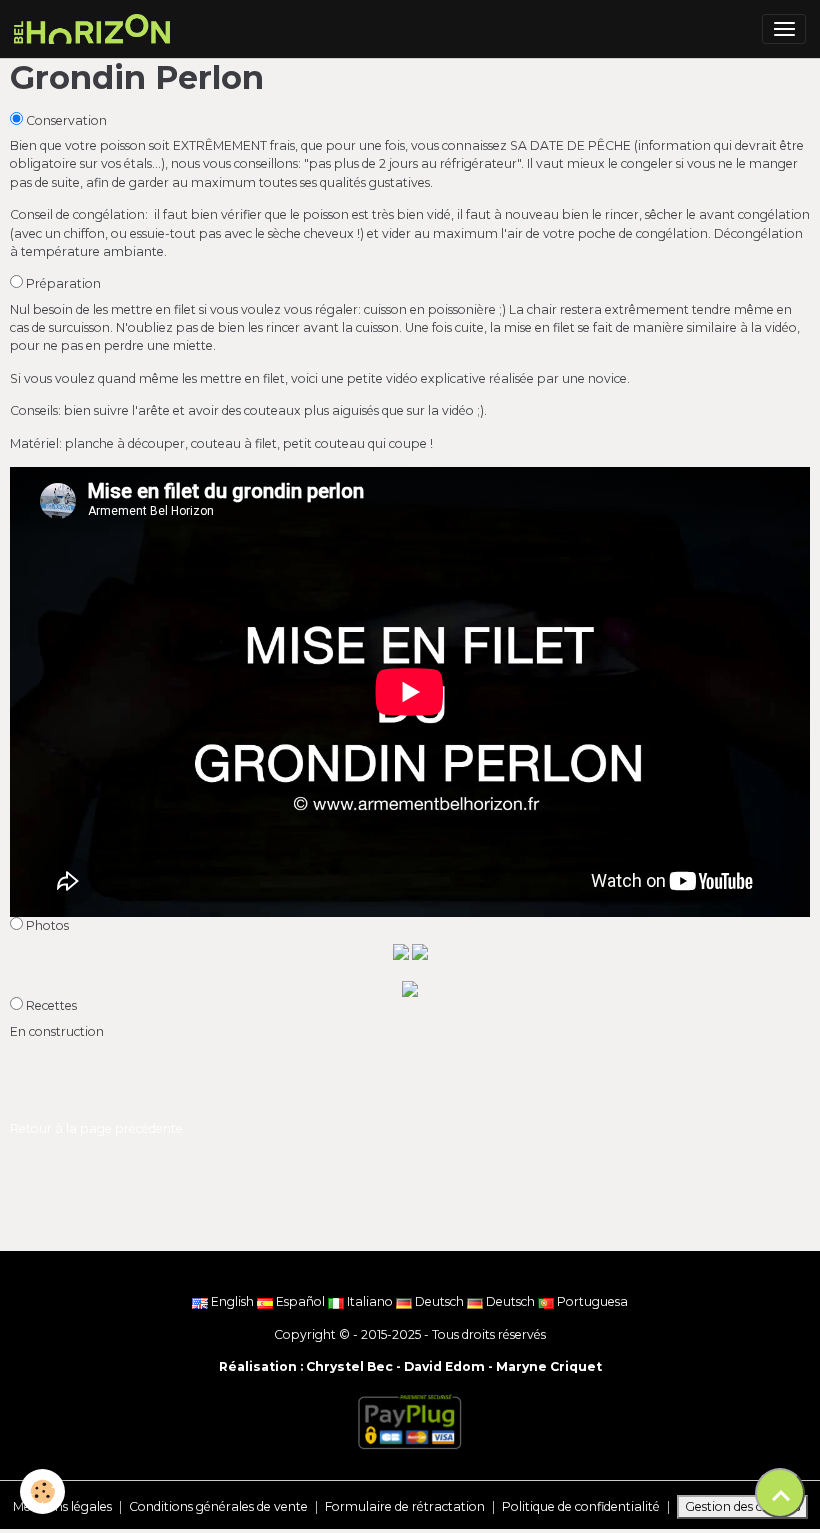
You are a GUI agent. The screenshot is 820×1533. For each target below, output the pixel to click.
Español (300, 1301)
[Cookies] (42, 1491)
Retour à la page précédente (96, 1128)
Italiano (370, 1301)
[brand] (95, 29)
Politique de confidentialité (581, 1506)
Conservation (66, 120)
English (232, 1301)
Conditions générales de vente (218, 1506)
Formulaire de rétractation (405, 1506)
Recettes (51, 1005)
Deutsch (439, 1301)
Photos (47, 925)
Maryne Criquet (549, 1366)
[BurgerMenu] (784, 29)
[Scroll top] (780, 1493)
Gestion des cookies (742, 1506)
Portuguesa (591, 1301)
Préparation (63, 283)
